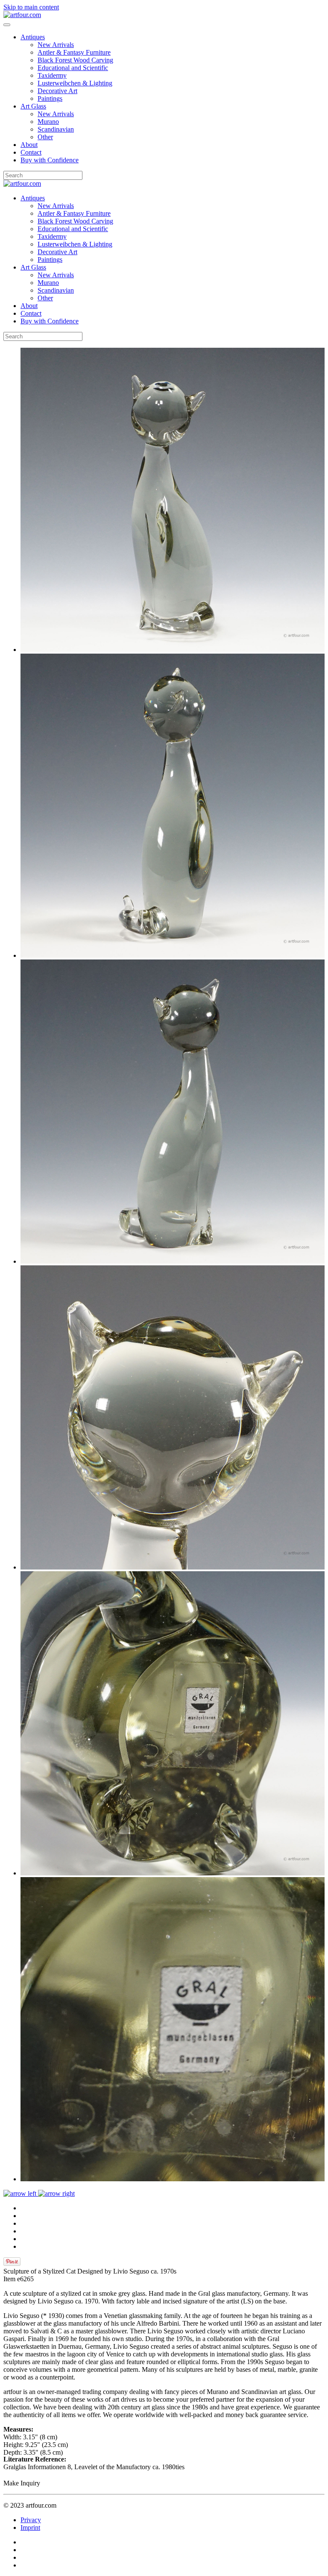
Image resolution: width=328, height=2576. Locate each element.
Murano (48, 122)
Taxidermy (52, 75)
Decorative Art (57, 91)
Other (45, 137)
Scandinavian (56, 129)
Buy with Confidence (50, 160)
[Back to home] (22, 15)
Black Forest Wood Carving (75, 60)
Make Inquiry (22, 2483)
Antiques (33, 37)
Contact (31, 152)
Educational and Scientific (73, 68)
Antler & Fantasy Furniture (74, 52)
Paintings (50, 98)
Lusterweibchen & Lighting (75, 83)
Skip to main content (31, 7)
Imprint (30, 2528)
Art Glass (33, 106)
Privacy (31, 2520)
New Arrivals (56, 45)
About (29, 145)
